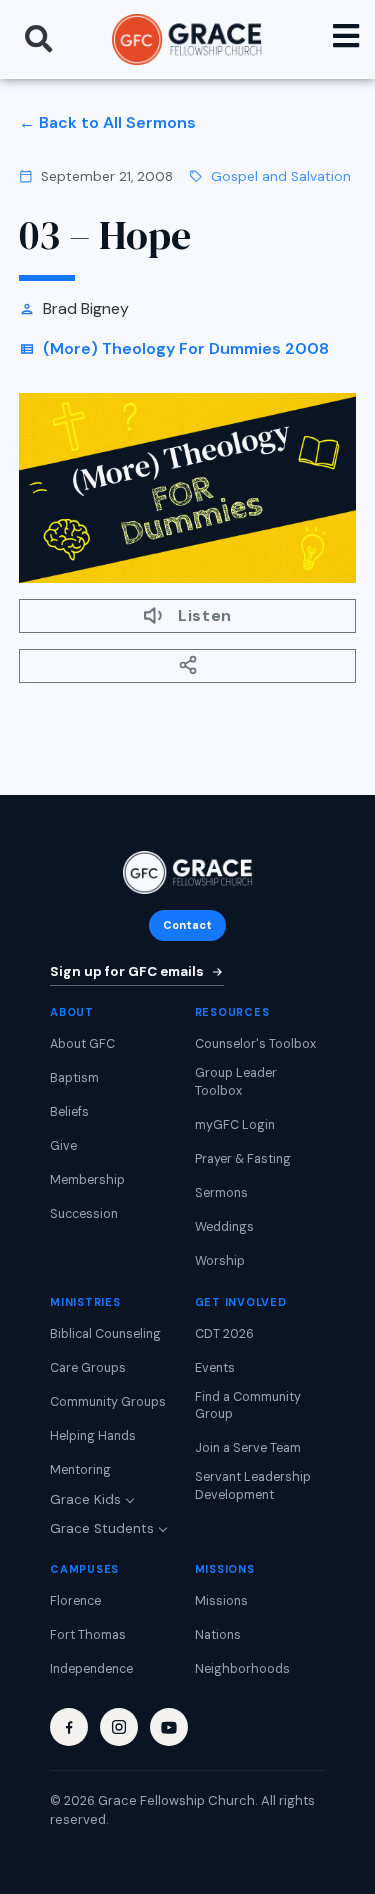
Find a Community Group (248, 1406)
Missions (221, 1601)
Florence (75, 1601)
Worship (220, 1261)
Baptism (74, 1078)
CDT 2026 (224, 1334)
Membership (87, 1180)
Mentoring (80, 1470)
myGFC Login (235, 1125)
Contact (188, 925)
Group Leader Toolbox (236, 1082)
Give (63, 1146)
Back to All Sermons (117, 122)
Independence (91, 1669)
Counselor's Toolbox (255, 1044)
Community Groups (108, 1402)
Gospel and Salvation (281, 176)
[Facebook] (69, 1727)
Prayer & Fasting (243, 1159)
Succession (84, 1214)
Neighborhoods (242, 1669)
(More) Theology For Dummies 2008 (186, 348)
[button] (39, 39)
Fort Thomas (88, 1635)
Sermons (221, 1193)
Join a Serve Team (248, 1448)
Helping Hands (93, 1436)
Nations (218, 1635)
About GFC (82, 1044)
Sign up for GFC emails (127, 971)
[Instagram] (119, 1727)
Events (215, 1368)
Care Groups (88, 1368)
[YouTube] (169, 1727)
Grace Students (102, 1528)
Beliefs (69, 1112)
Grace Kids (85, 1499)
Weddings (224, 1227)
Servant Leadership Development (253, 1486)
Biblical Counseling (105, 1334)
